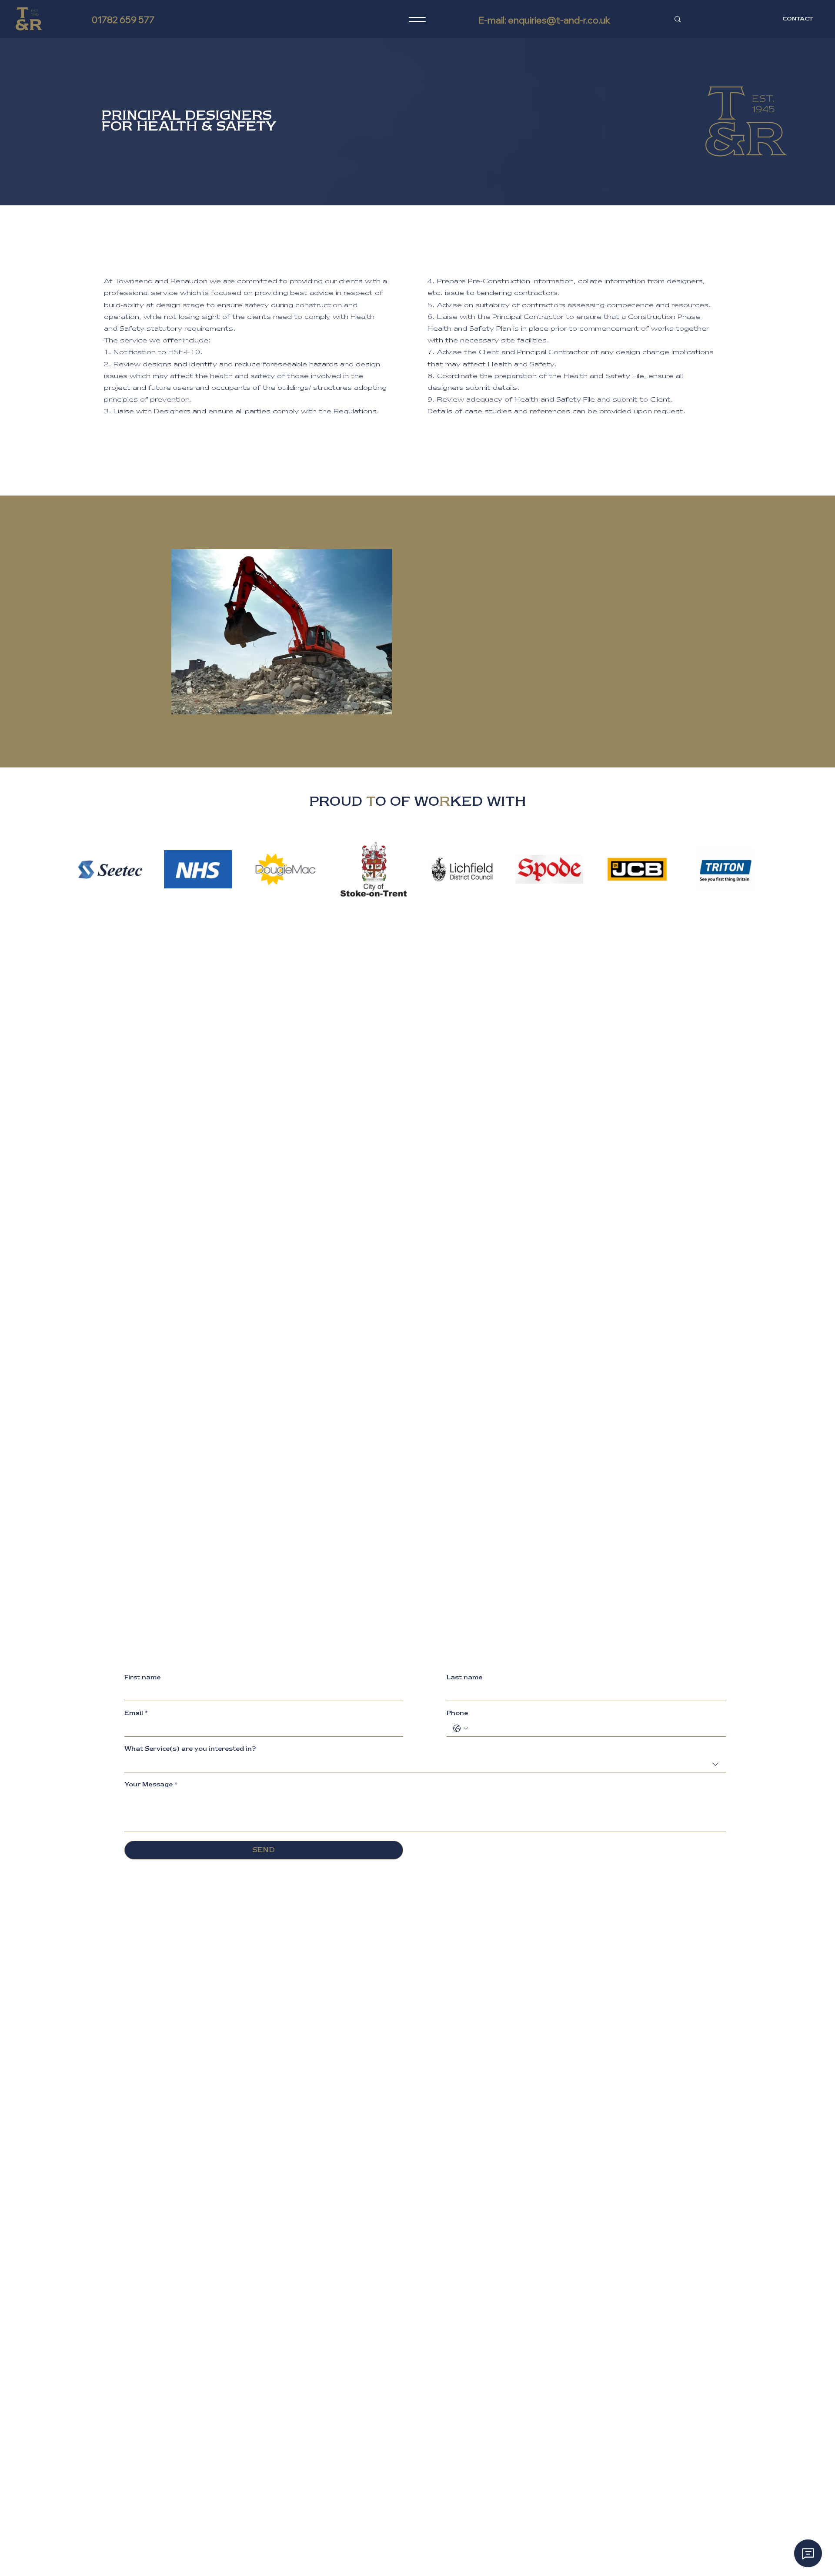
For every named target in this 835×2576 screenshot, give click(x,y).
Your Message (151, 1785)
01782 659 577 (123, 20)
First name (142, 1678)
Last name (464, 1678)
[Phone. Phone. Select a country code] (461, 1728)
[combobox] (425, 1764)
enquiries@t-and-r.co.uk (559, 20)
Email (136, 1713)
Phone (457, 1713)
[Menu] (417, 19)
